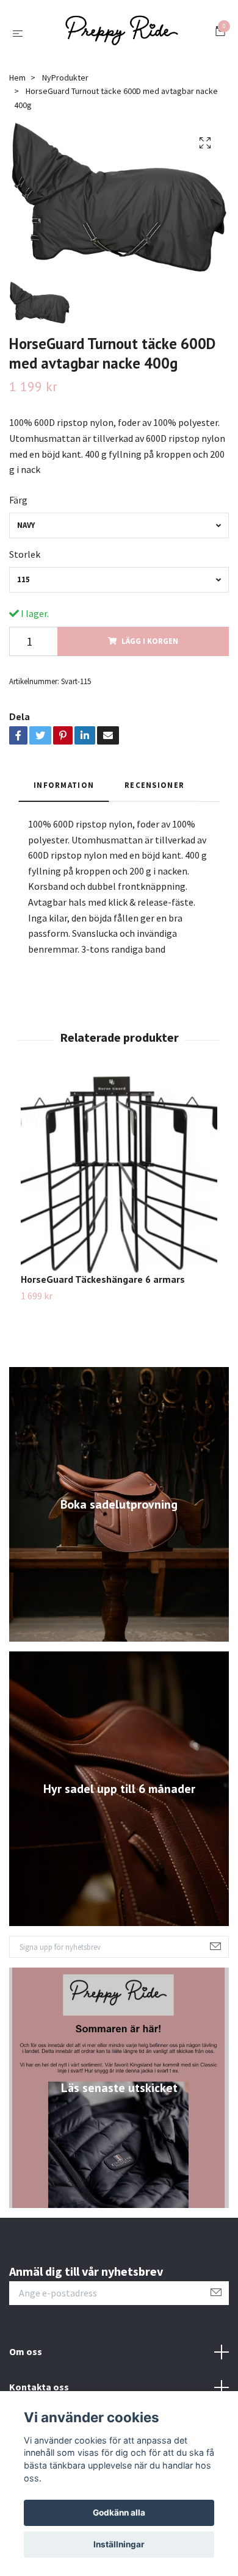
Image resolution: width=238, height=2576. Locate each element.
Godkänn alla (119, 2513)
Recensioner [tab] (154, 790)
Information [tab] (64, 790)
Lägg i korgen (150, 646)
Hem (17, 82)
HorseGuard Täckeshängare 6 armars (103, 1285)
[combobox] (119, 530)
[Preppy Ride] (121, 35)
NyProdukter (65, 82)
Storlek (25, 559)
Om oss (26, 2356)
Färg (18, 505)
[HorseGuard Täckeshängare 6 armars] (119, 1180)
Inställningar (119, 2544)
